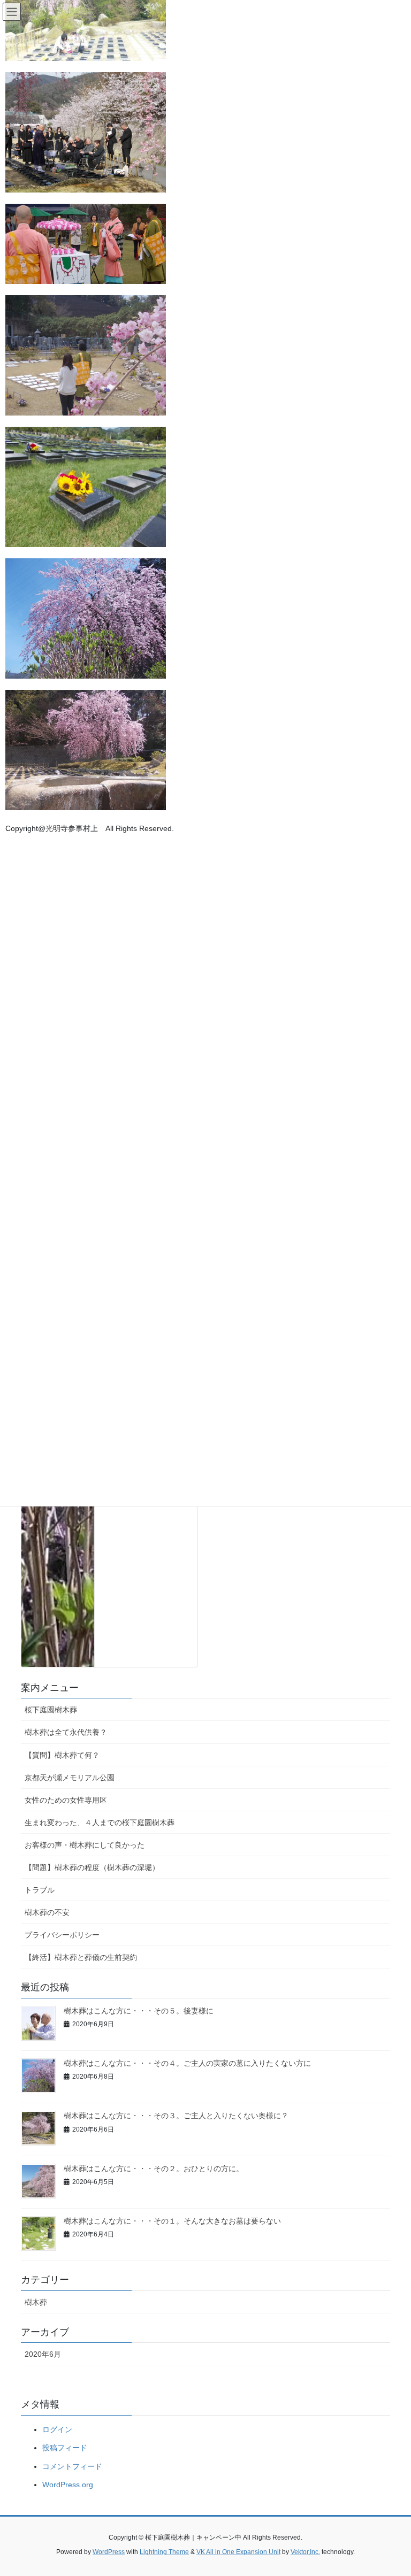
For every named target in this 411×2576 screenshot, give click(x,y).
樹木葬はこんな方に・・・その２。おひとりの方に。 (154, 2169)
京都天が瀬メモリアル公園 (70, 1778)
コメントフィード (72, 2466)
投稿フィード (65, 2448)
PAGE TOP (391, 2489)
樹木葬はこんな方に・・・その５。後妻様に (139, 2011)
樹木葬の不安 (47, 1912)
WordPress (109, 2552)
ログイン (57, 2429)
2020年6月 (43, 2354)
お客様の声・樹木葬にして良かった (85, 1845)
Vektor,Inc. (305, 2552)
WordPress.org (68, 2485)
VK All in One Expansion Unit (238, 2552)
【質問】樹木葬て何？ (62, 1755)
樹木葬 (36, 2302)
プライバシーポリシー (62, 1935)
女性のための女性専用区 (66, 1800)
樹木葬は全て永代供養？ (66, 1732)
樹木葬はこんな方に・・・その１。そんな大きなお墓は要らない (172, 2221)
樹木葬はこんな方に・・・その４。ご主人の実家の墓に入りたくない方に (187, 2063)
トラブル (40, 1890)
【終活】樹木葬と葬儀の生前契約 (81, 1957)
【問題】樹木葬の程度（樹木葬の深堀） (92, 1867)
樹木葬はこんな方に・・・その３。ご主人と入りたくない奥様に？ (176, 2116)
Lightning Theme (164, 2552)
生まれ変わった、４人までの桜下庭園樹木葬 (100, 1823)
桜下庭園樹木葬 (51, 1710)
